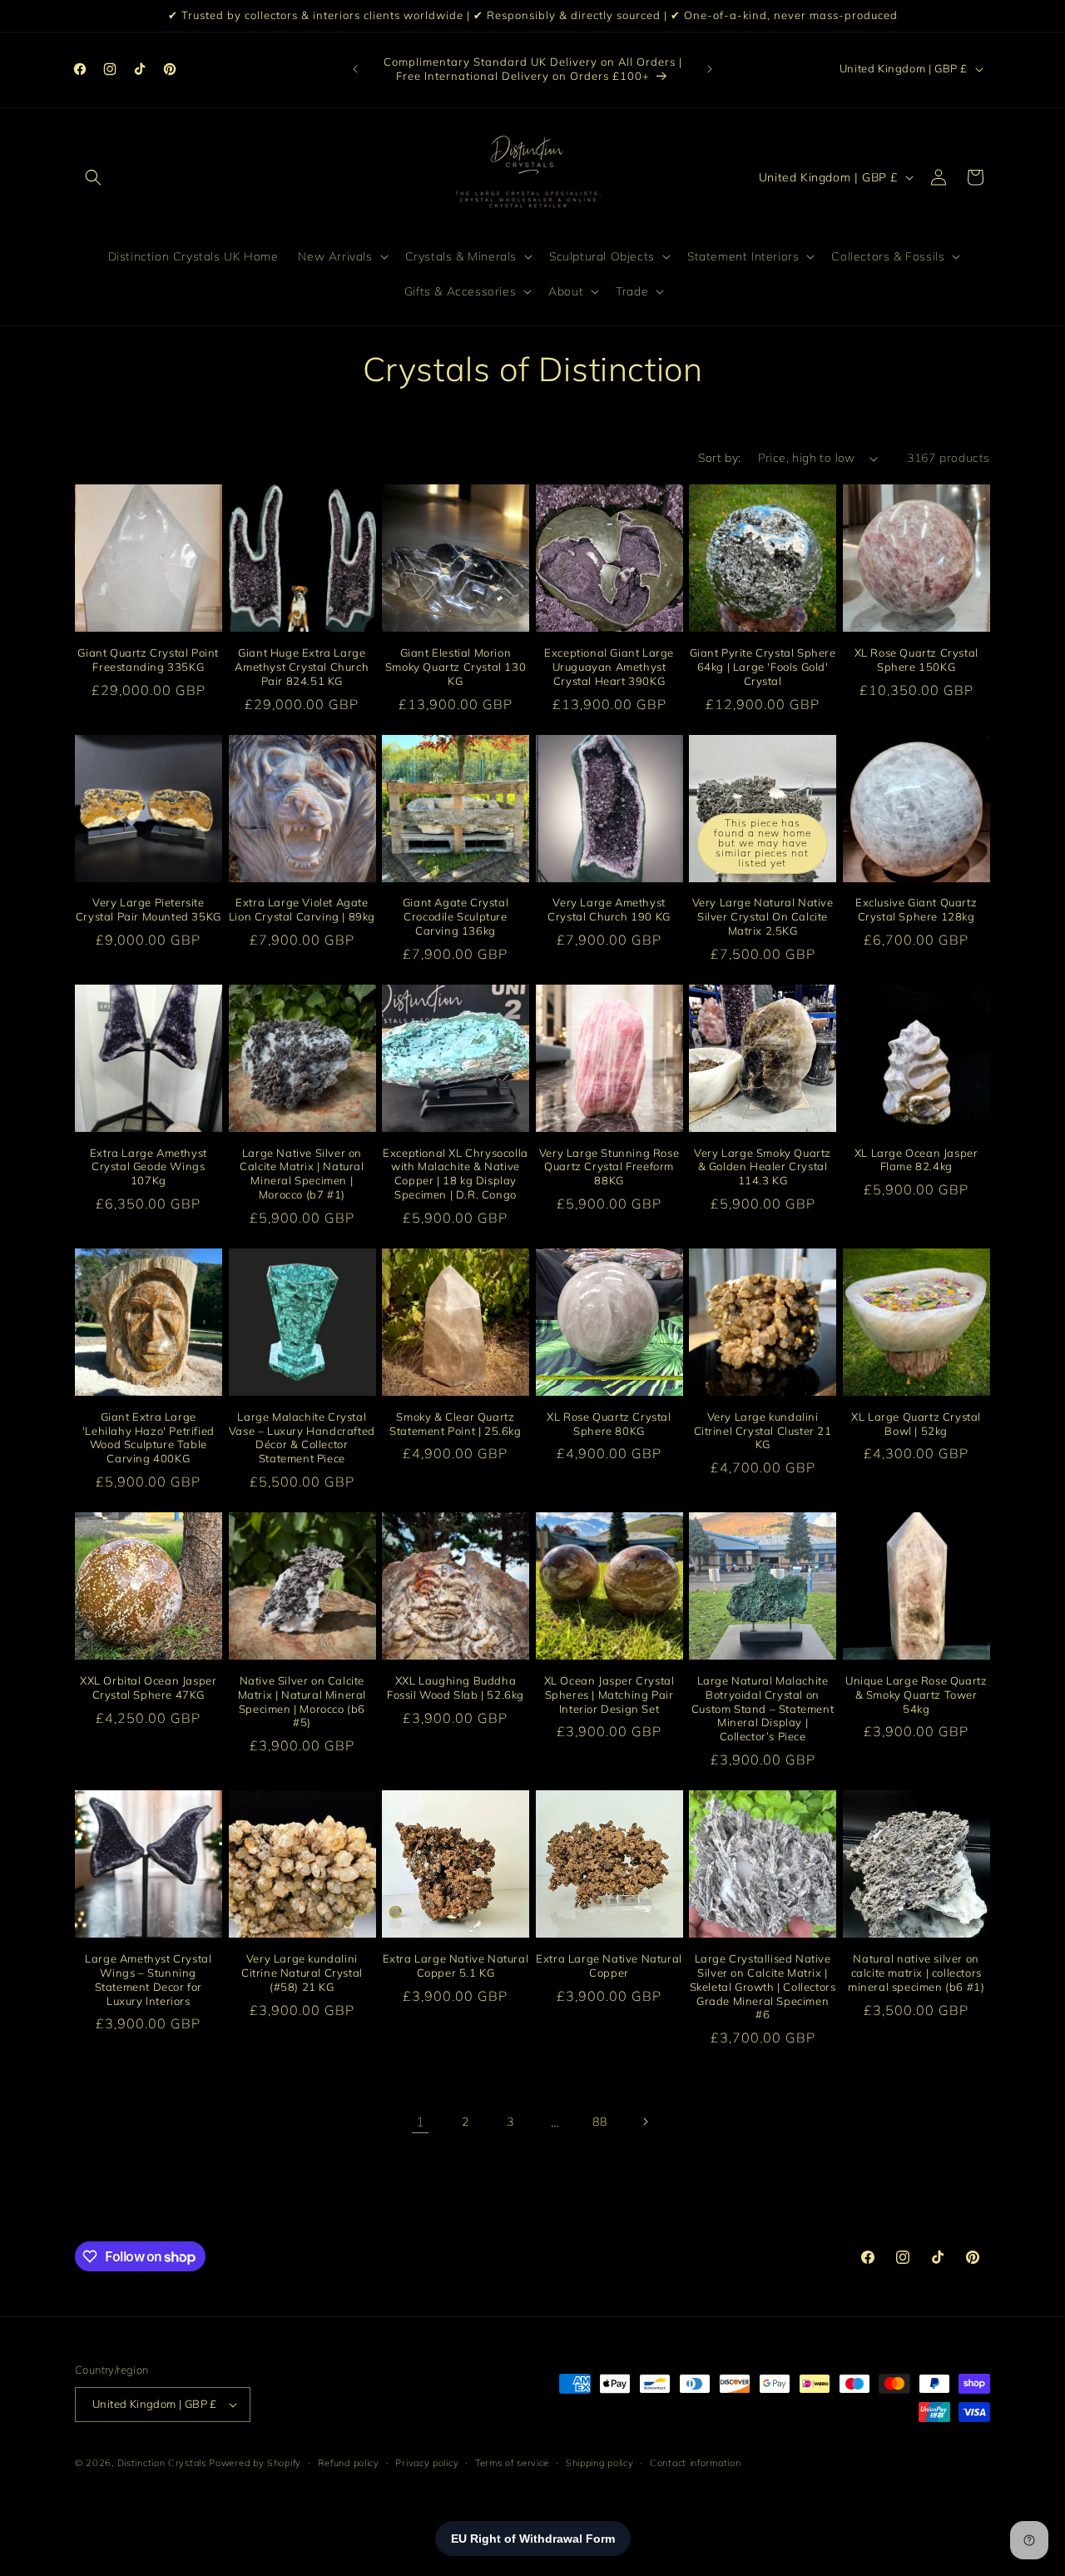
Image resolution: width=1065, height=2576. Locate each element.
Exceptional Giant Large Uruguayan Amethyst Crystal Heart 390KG (609, 667)
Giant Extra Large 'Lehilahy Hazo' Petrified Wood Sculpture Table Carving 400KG (149, 1437)
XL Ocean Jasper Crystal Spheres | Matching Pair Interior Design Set (609, 1695)
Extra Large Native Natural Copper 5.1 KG (456, 1966)
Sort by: (719, 458)
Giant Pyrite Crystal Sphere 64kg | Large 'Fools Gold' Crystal (763, 667)
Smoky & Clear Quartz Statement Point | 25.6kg (455, 1423)
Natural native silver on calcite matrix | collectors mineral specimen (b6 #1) (916, 1973)
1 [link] (421, 2122)
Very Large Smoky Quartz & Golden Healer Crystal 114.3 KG (763, 1166)
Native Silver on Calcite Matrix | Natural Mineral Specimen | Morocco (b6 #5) (302, 1702)
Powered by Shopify (255, 2463)
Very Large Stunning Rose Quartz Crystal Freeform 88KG (609, 1166)
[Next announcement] (710, 69)
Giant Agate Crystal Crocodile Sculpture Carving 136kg (456, 916)
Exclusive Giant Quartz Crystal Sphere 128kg (916, 909)
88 (599, 2122)
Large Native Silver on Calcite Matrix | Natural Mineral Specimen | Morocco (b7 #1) (302, 1173)
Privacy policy (427, 2462)
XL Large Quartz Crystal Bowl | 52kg (916, 1423)
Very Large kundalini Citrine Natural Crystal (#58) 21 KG (302, 1973)
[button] (93, 177)
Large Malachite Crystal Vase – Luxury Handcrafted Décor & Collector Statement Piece (302, 1437)
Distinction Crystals (162, 2463)
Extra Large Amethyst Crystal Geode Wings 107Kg (149, 1166)
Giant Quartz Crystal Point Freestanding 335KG (148, 660)
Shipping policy (600, 2462)
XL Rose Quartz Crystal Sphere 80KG (609, 1423)
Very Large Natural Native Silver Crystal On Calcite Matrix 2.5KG (763, 916)
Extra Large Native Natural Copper (609, 1966)
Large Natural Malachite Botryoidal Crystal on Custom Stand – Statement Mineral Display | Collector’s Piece (763, 1709)
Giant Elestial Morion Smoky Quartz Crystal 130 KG (456, 667)
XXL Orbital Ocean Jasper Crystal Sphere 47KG (148, 1688)
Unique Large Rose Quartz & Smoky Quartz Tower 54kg (916, 1695)
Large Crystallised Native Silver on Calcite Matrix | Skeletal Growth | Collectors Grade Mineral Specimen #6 (763, 1987)
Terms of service (512, 2462)
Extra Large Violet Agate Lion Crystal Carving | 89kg (302, 909)
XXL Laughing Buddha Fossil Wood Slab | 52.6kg (456, 1688)
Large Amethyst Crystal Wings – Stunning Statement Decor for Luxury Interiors (148, 1980)
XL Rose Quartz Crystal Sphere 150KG (916, 660)
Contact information (695, 2462)
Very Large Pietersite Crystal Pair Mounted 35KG (149, 909)
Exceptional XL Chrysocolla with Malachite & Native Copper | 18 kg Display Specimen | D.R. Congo (456, 1173)
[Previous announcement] (355, 69)
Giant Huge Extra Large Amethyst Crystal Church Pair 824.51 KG (302, 667)
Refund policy (349, 2462)
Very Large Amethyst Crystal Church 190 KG (609, 909)
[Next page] (645, 2122)
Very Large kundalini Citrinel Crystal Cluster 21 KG (763, 1430)
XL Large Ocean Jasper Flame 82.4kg (916, 1159)
